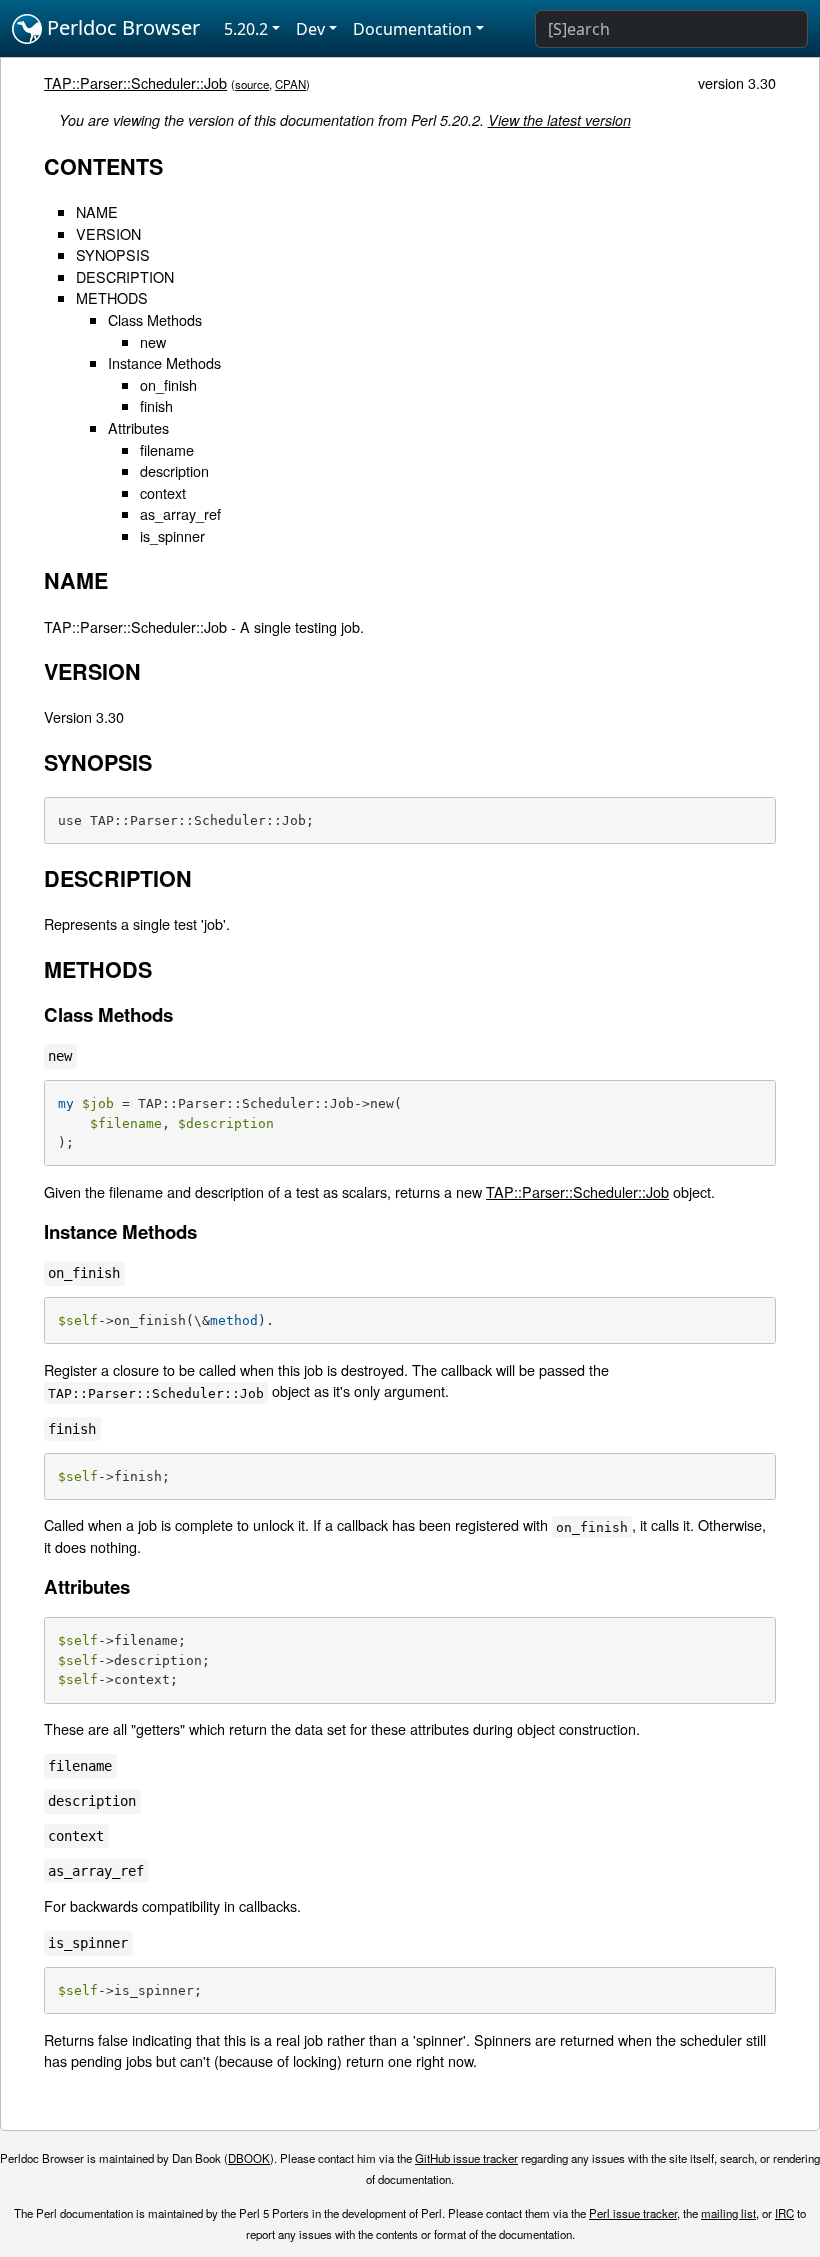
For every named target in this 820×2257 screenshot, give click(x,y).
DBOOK (249, 2158)
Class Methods (155, 319)
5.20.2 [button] (246, 29)
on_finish (168, 384)
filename (167, 449)
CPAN (290, 84)
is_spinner (172, 535)
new (153, 341)
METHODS (112, 297)
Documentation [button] (412, 29)
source (252, 84)
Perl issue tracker (633, 2213)
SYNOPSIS (113, 254)
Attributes (138, 427)
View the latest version (559, 120)
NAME (97, 211)
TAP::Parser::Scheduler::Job (135, 82)
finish (156, 405)
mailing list (728, 2213)
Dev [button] (310, 29)
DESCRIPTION (125, 276)
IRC (784, 2213)
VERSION (108, 233)
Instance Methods (164, 362)
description (174, 470)
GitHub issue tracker (466, 2158)
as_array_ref (180, 513)
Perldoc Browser (121, 27)
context (163, 492)
